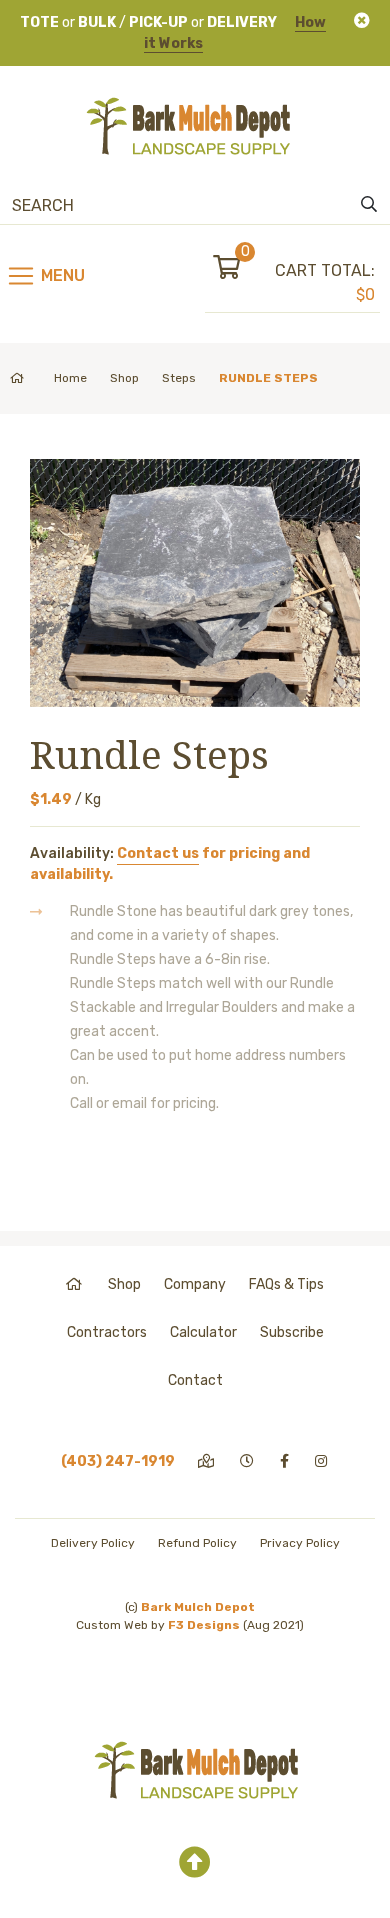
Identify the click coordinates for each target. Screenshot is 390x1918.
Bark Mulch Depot (198, 1607)
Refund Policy (197, 1543)
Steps (179, 378)
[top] (195, 1863)
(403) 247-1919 (118, 1461)
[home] (75, 1284)
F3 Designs (204, 1625)
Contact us (158, 853)
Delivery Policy (93, 1543)
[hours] (248, 1461)
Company (195, 1284)
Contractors (107, 1332)
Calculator (203, 1332)
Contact (195, 1380)
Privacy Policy (300, 1543)
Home (70, 378)
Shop (124, 378)
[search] (369, 205)
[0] (244, 270)
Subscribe (292, 1332)
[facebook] (286, 1461)
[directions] (207, 1461)
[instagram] (322, 1461)
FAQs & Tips (286, 1284)
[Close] (362, 20)
